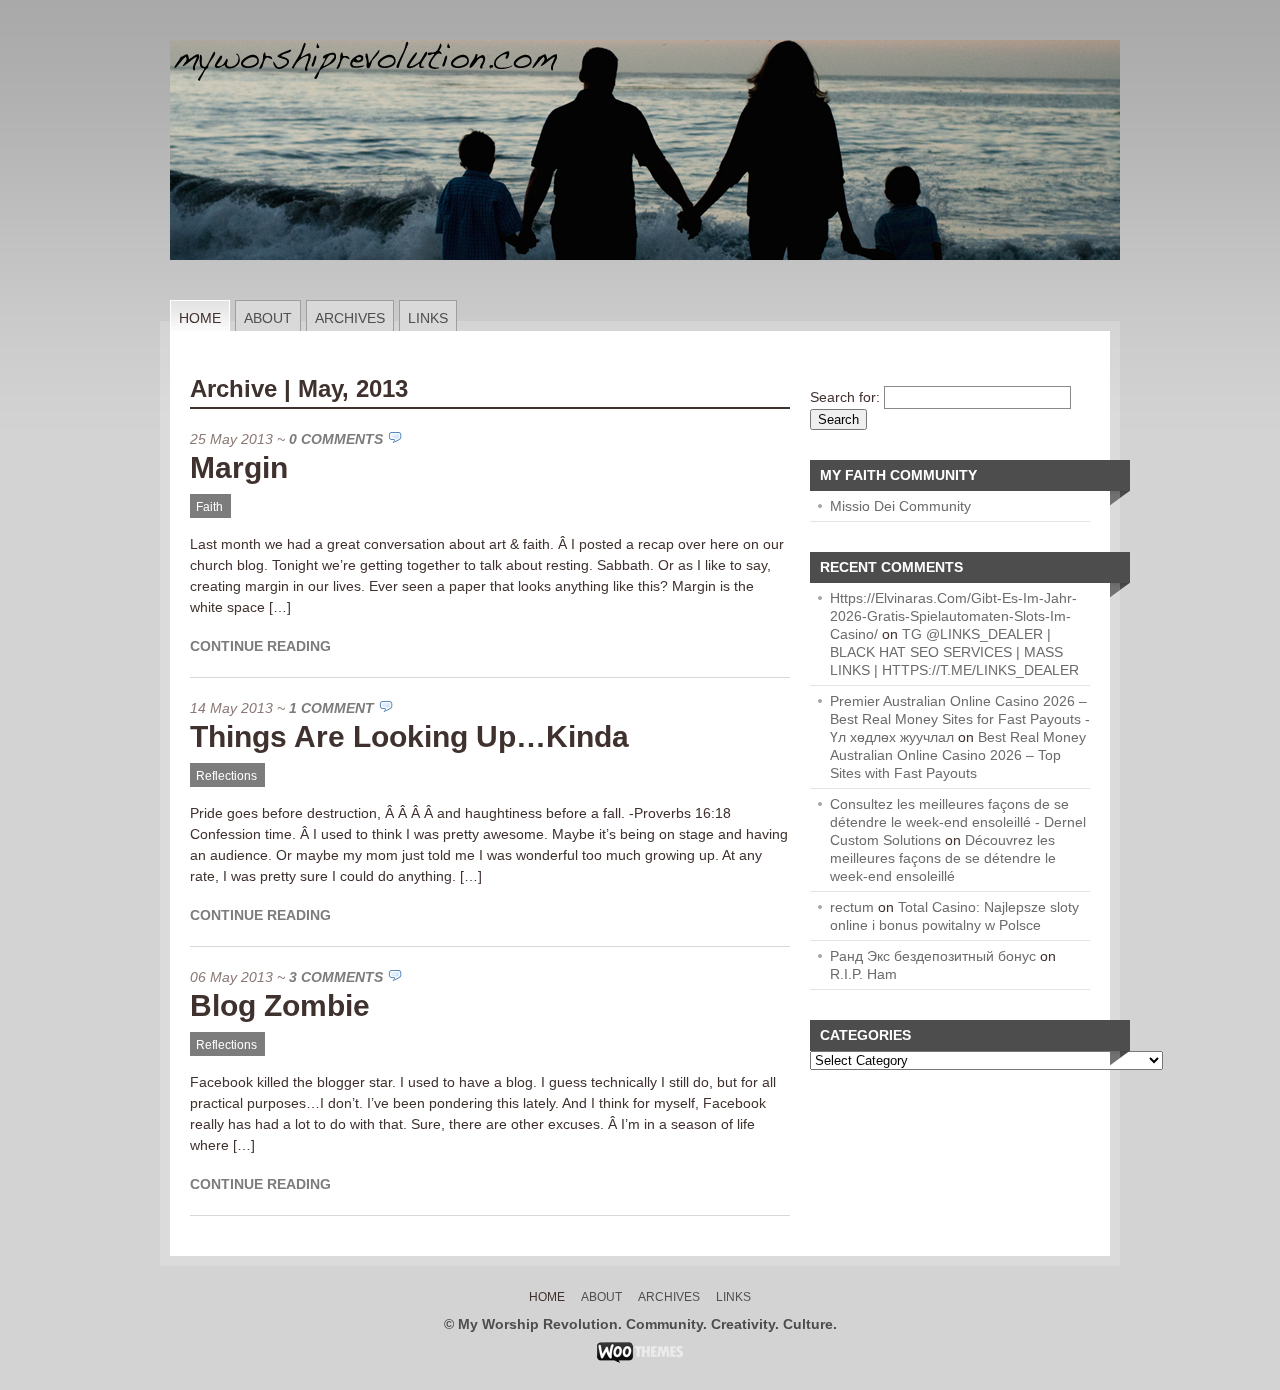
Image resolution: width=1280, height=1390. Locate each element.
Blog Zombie (280, 1005)
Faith (209, 507)
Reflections (226, 776)
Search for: (845, 397)
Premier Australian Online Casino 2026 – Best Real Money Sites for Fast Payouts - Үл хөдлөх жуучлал (960, 719)
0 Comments (336, 439)
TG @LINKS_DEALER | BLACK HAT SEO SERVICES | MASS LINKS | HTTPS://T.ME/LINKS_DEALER (954, 652)
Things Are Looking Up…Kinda (409, 736)
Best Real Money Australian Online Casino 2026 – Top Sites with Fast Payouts (958, 755)
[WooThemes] (640, 1358)
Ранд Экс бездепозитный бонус (933, 956)
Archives (350, 318)
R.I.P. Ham (863, 974)
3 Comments (336, 977)
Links (428, 318)
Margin (239, 467)
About (268, 318)
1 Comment (331, 708)
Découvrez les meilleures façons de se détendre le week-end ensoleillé (943, 858)
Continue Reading (260, 646)
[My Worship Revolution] (645, 295)
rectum (852, 907)
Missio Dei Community (900, 506)
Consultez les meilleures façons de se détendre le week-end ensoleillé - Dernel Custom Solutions (958, 822)
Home (200, 318)
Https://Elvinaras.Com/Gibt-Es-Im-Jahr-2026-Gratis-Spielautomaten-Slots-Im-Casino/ (953, 616)
